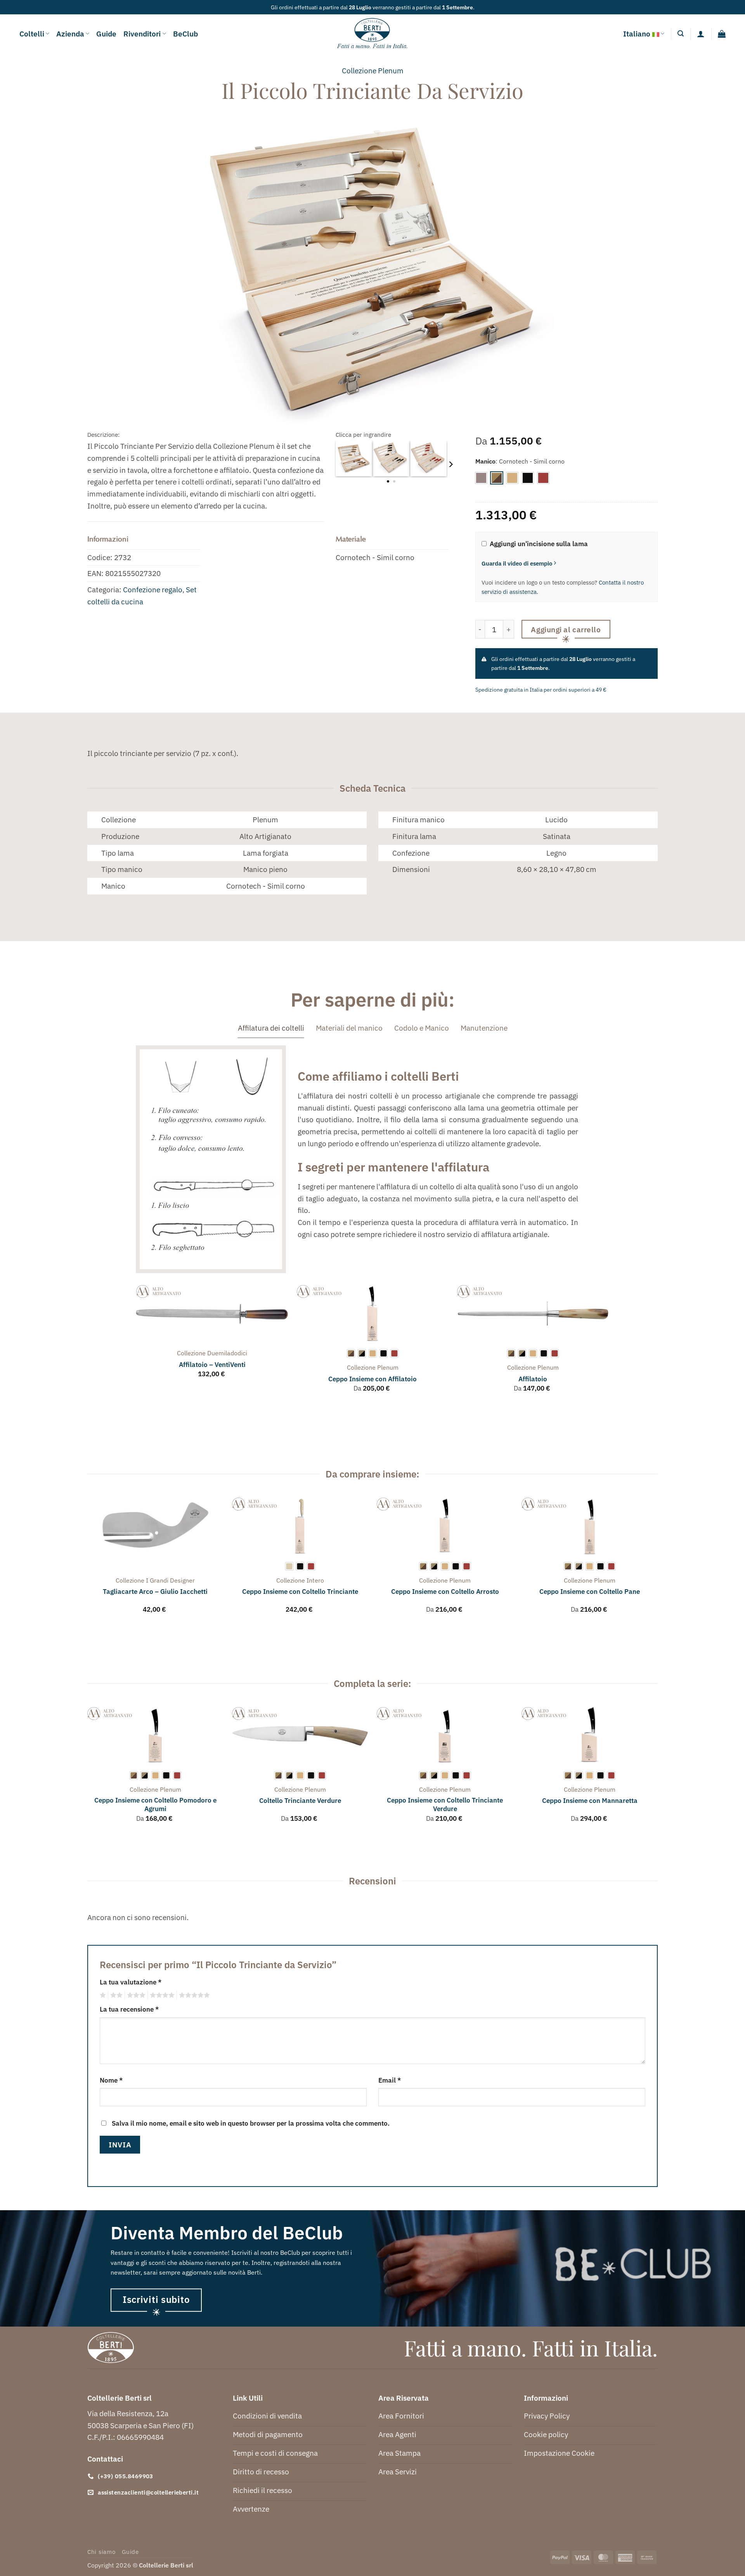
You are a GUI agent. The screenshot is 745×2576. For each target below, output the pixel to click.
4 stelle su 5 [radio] (161, 1995)
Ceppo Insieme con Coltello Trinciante (300, 1592)
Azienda (70, 34)
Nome (111, 2080)
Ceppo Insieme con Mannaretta (590, 1801)
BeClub (185, 34)
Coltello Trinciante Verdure (300, 1801)
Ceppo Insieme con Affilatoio (372, 1379)
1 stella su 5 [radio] (102, 1995)
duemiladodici (227, 1353)
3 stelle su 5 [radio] (135, 1995)
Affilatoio (533, 1379)
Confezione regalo (153, 589)
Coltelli (32, 34)
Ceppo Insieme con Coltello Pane (590, 1592)
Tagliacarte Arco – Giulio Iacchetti (155, 1592)
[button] (681, 34)
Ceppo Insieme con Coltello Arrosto (445, 1592)
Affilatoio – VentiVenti (212, 1365)
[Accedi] (701, 34)
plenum (391, 70)
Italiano (637, 34)
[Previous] (136, 1346)
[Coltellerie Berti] (373, 34)
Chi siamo (101, 2552)
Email (390, 2080)
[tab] (271, 1028)
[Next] (450, 464)
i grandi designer (170, 1580)
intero (315, 1580)
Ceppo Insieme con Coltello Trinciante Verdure (445, 1804)
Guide (106, 34)
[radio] (481, 478)
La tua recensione (129, 2009)
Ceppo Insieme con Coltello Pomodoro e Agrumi (155, 1804)
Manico (485, 461)
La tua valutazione (131, 1982)
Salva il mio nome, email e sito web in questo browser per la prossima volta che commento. (251, 2123)
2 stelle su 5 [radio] (115, 1995)
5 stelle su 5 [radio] (193, 1995)
